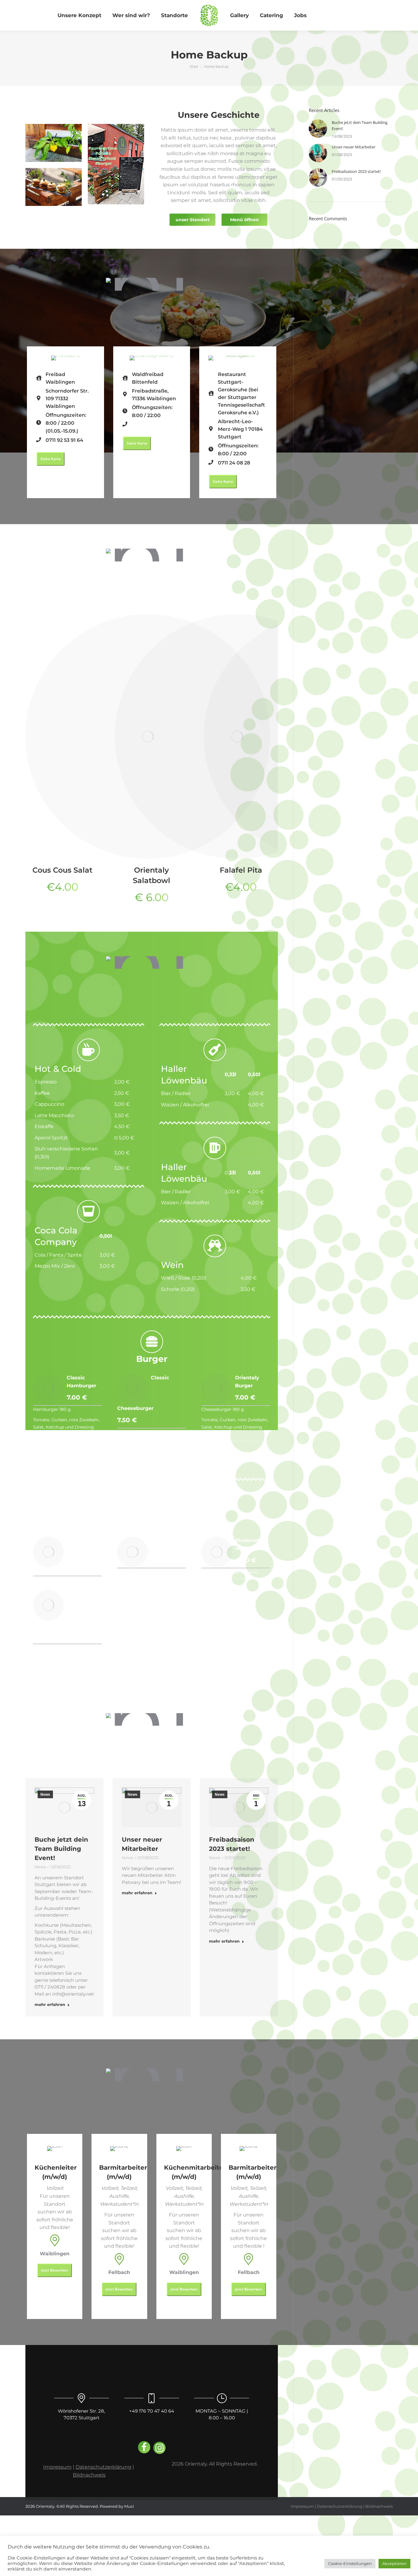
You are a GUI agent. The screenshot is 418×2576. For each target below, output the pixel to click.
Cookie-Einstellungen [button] (350, 2563)
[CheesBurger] (132, 1389)
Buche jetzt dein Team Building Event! (61, 1849)
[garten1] (132, 1552)
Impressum (57, 2467)
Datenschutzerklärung (103, 2467)
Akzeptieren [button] (394, 2563)
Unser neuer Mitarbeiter (354, 147)
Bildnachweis (89, 2475)
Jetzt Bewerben (55, 2270)
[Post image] (318, 129)
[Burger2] (217, 1389)
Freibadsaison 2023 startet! (356, 171)
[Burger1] (48, 1389)
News (45, 1795)
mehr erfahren (50, 2004)
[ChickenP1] (48, 1552)
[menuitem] (79, 15)
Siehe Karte (51, 459)
